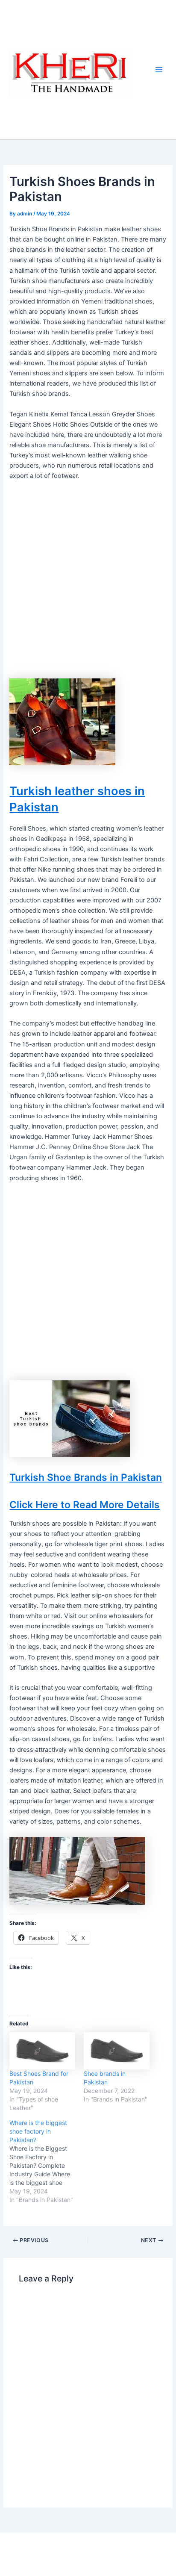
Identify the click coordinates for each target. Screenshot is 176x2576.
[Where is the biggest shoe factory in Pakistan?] (47, 2161)
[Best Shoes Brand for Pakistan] (42, 2051)
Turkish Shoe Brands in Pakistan (86, 1477)
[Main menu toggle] (159, 70)
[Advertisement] (88, 583)
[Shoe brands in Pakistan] (117, 2051)
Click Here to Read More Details (85, 1505)
